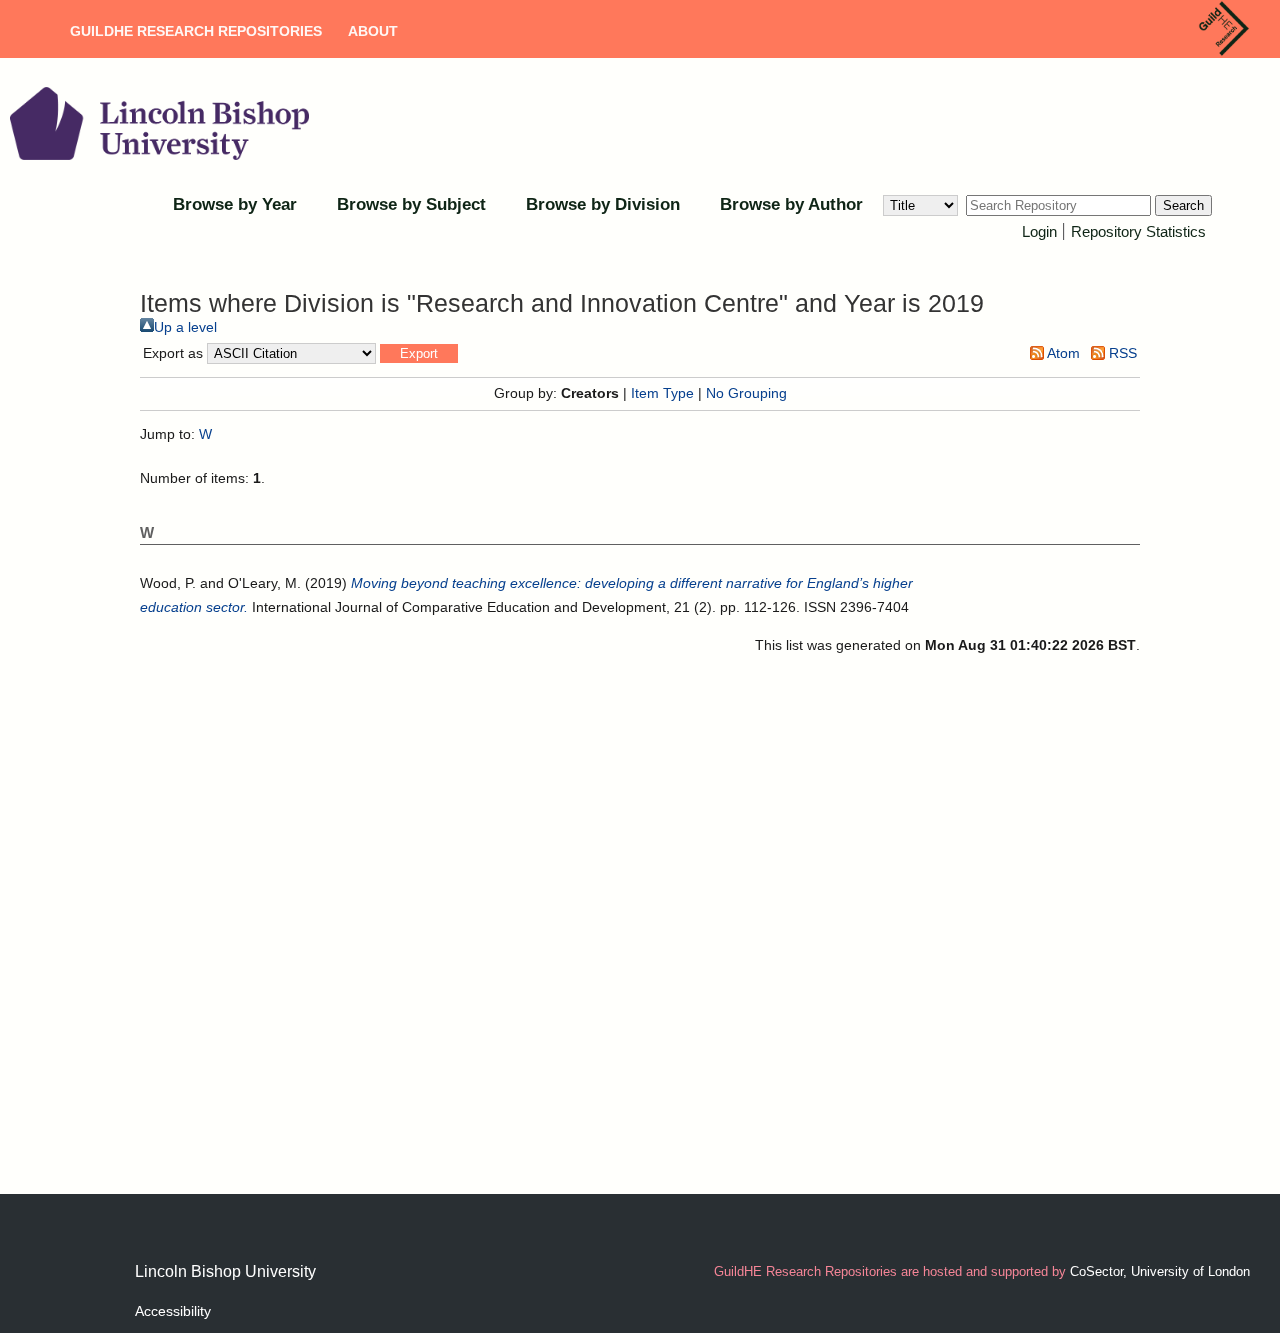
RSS (1121, 353)
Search (1183, 205)
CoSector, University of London (1160, 1271)
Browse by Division (603, 204)
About (373, 31)
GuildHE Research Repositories (196, 31)
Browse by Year (235, 204)
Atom (1062, 353)
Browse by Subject (411, 204)
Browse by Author (791, 204)
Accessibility (173, 1311)
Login (1039, 231)
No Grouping (746, 393)
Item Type (662, 393)
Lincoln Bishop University (225, 1271)
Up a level (185, 327)
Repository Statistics (1138, 231)
